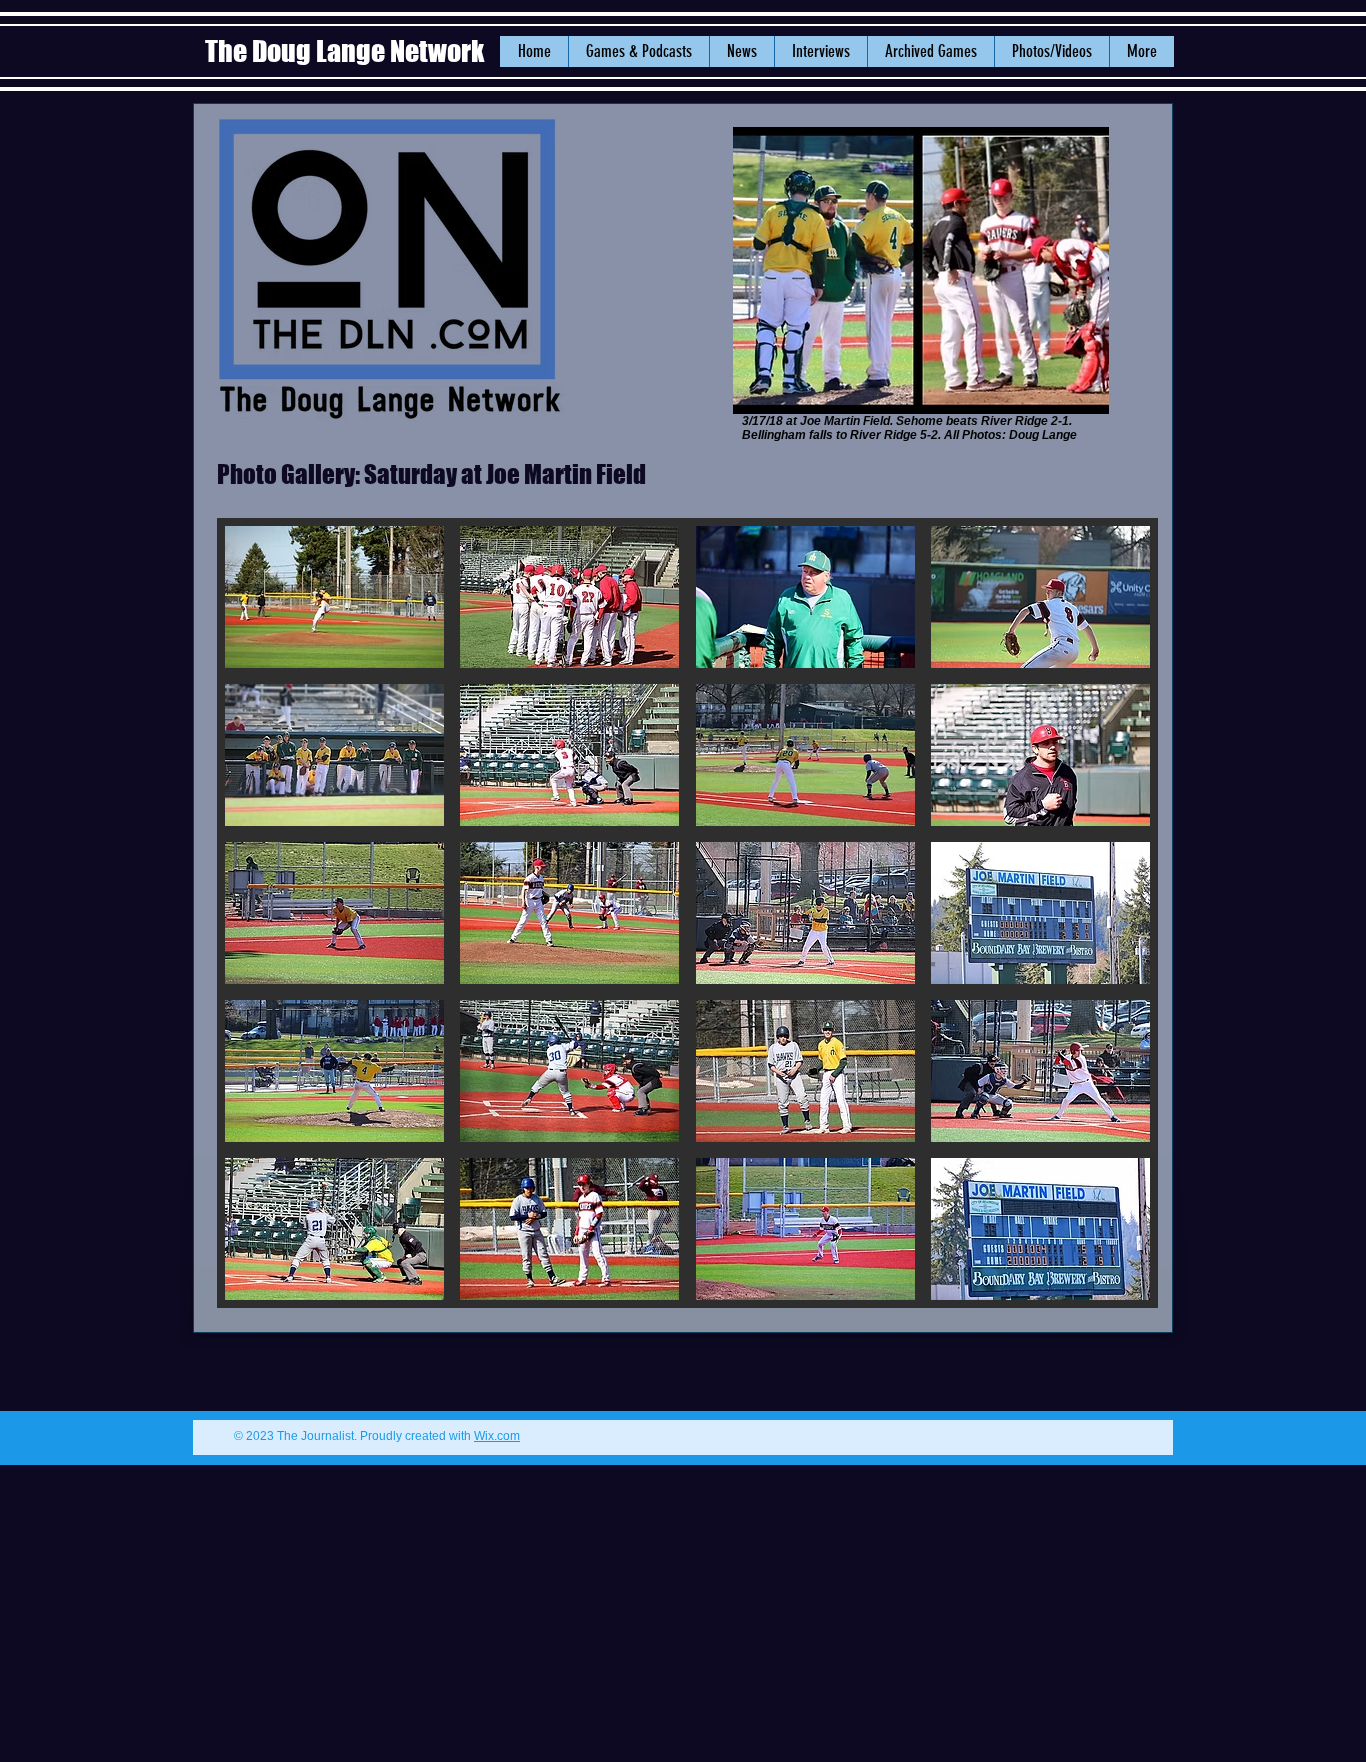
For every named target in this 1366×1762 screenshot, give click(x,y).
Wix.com (497, 1436)
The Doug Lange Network (347, 51)
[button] (741, 51)
